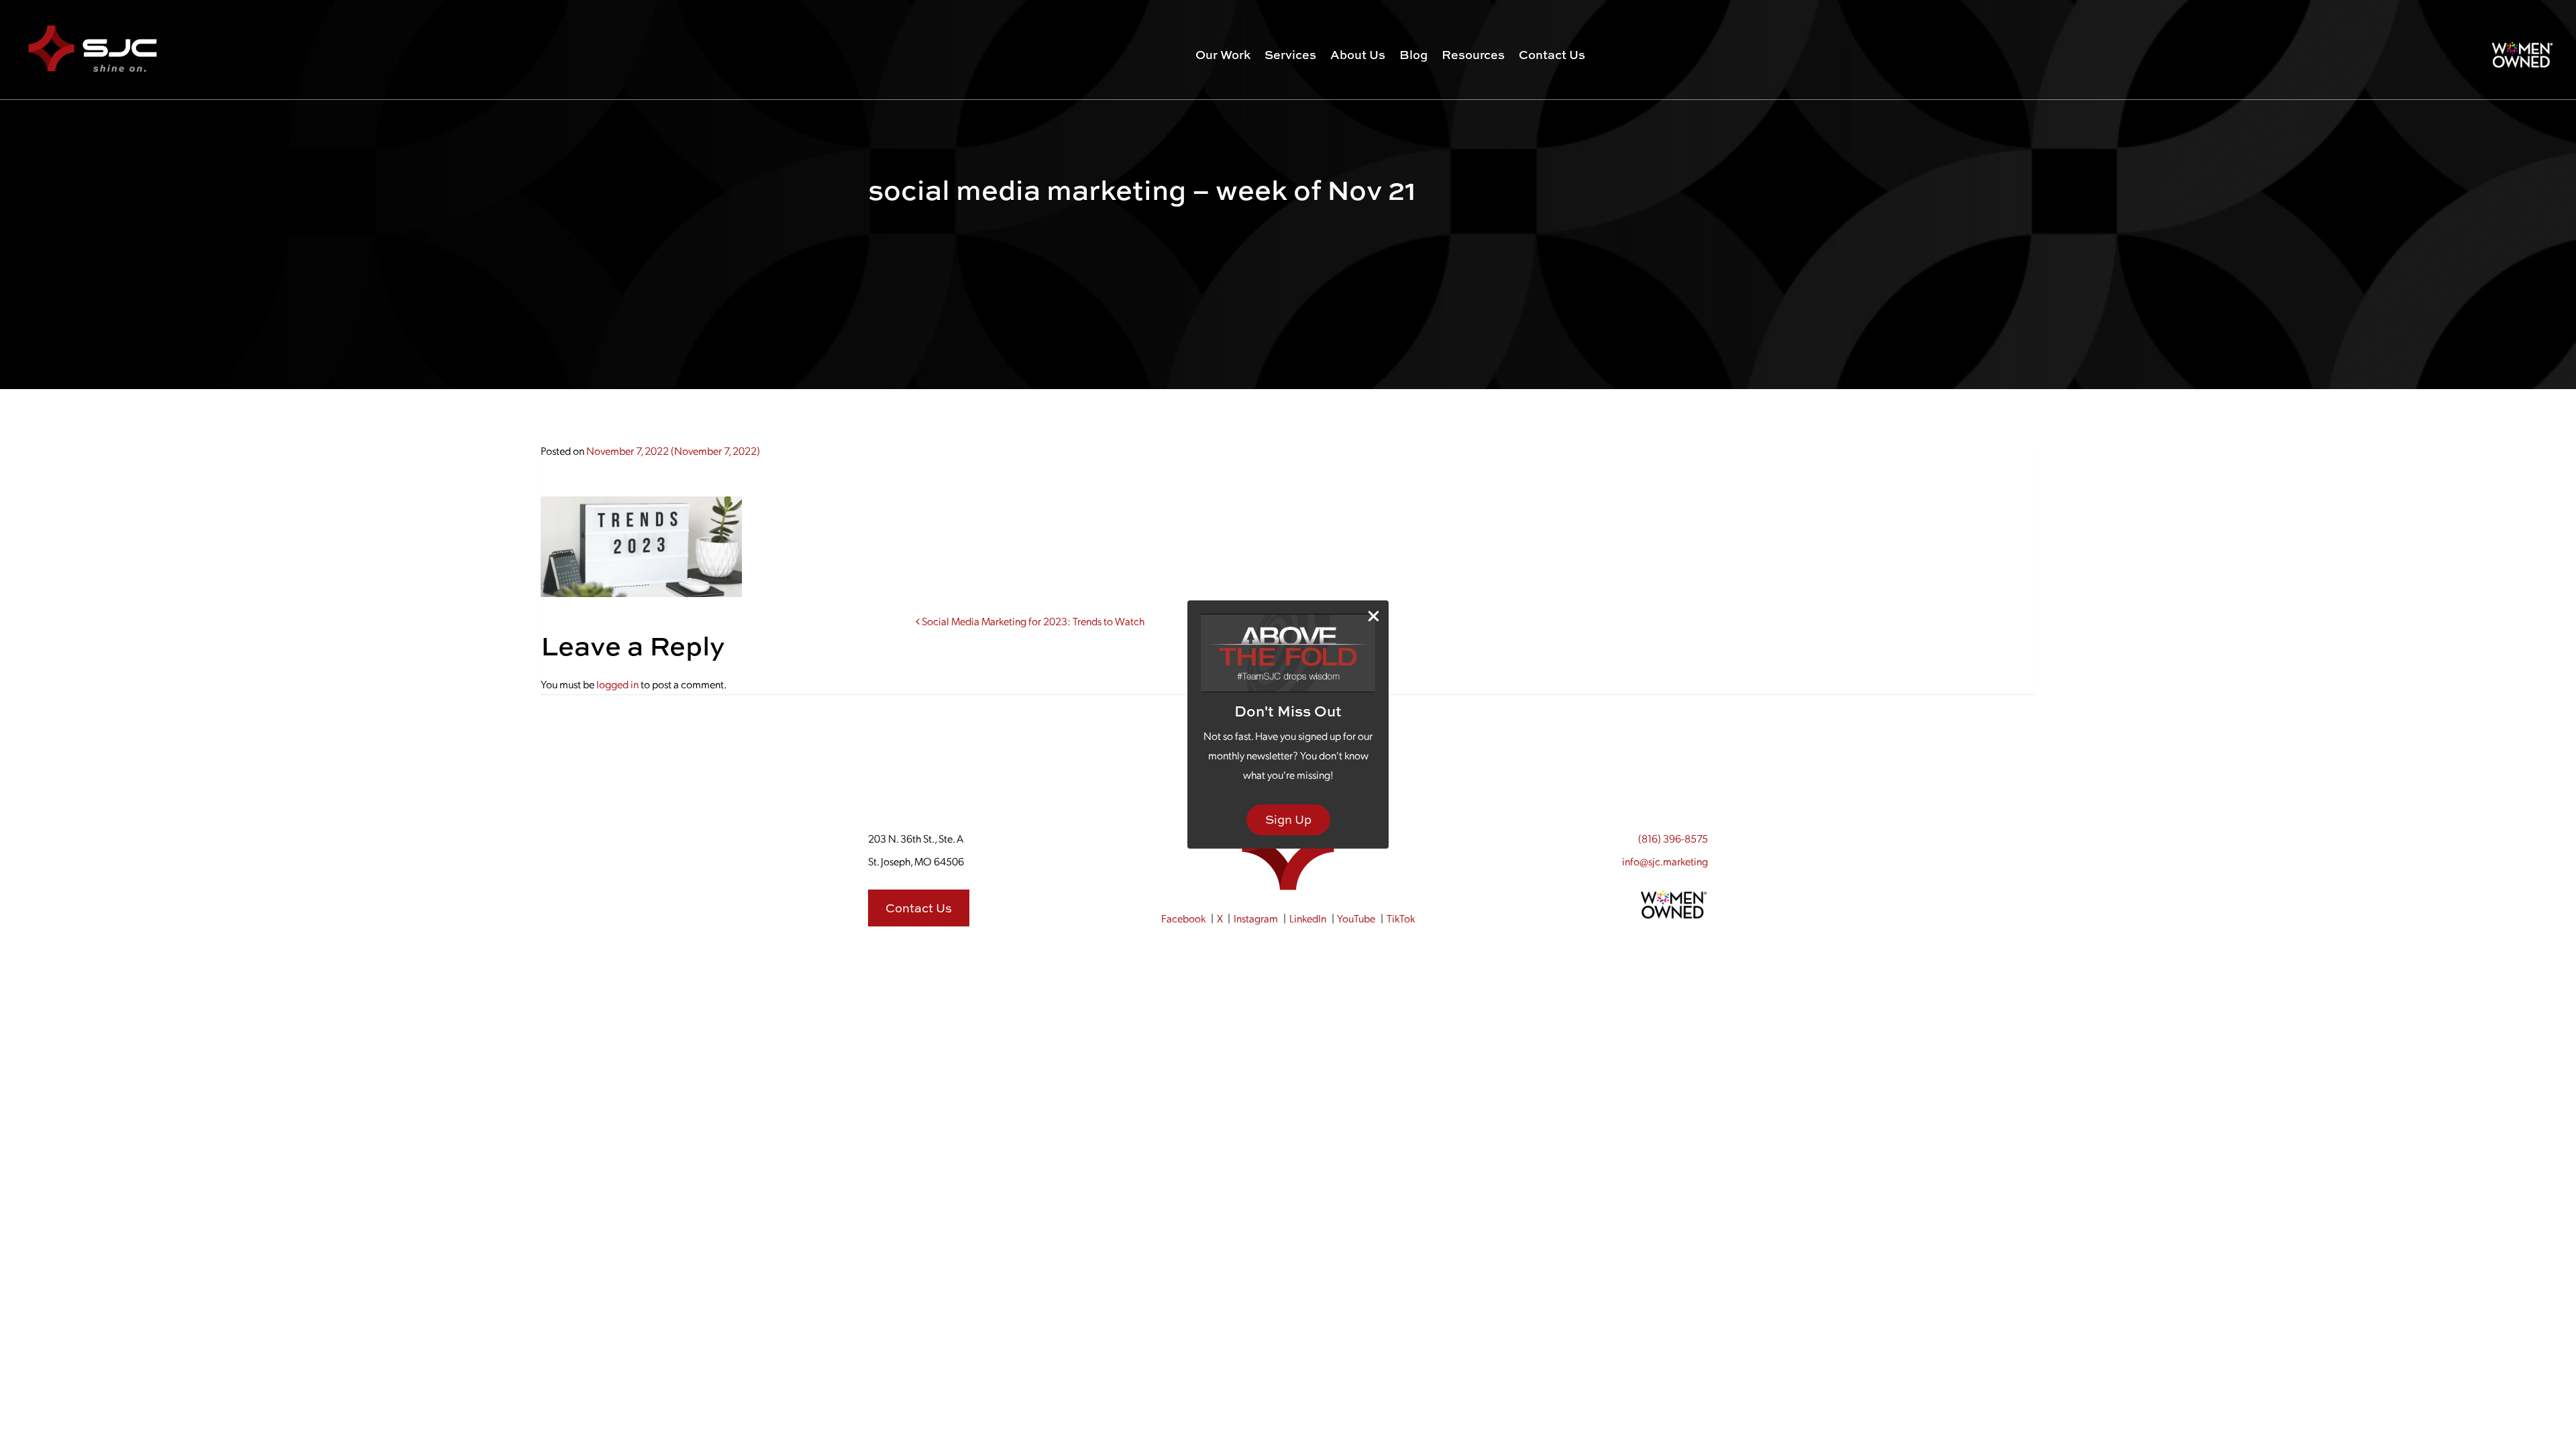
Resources (1473, 55)
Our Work (1223, 55)
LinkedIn (1308, 918)
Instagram (1256, 918)
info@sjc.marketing (1665, 861)
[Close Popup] (1374, 616)
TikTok (1401, 918)
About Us (1358, 55)
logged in (618, 684)
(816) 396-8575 (1673, 838)
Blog (1413, 55)
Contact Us (1552, 55)
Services (1290, 55)
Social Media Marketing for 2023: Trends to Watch (1032, 621)
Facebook (1183, 918)
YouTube (1356, 918)
